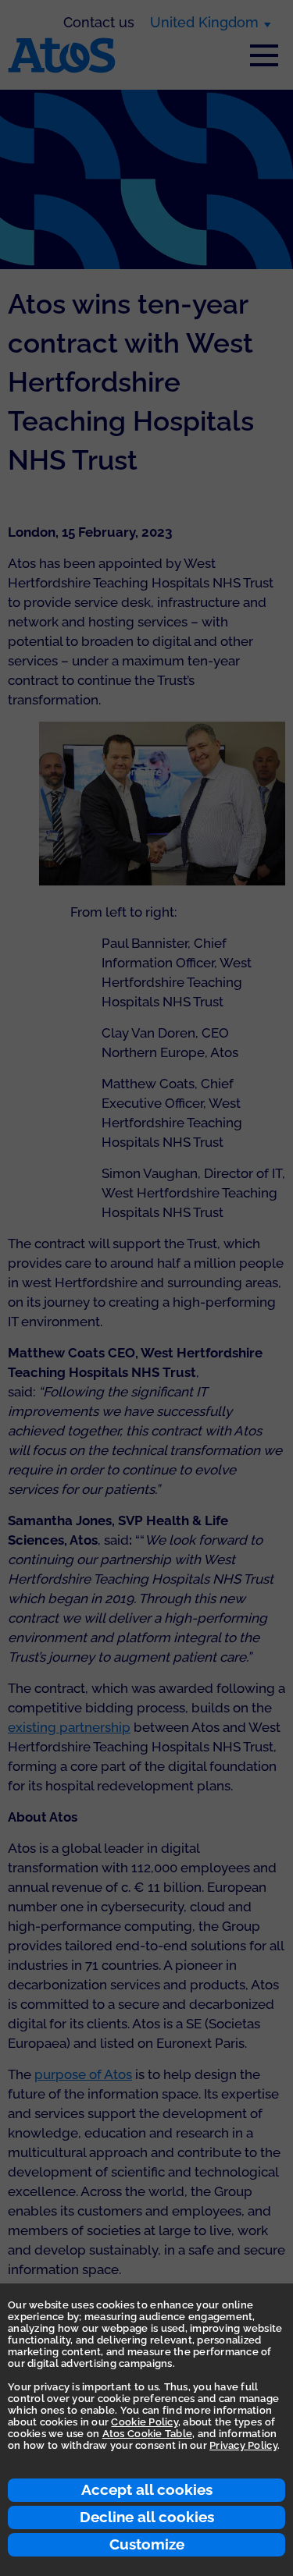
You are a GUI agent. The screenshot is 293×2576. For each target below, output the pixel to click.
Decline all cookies (147, 2517)
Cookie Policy (144, 2422)
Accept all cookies (147, 2489)
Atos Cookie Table (147, 2434)
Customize (147, 2544)
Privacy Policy (243, 2445)
